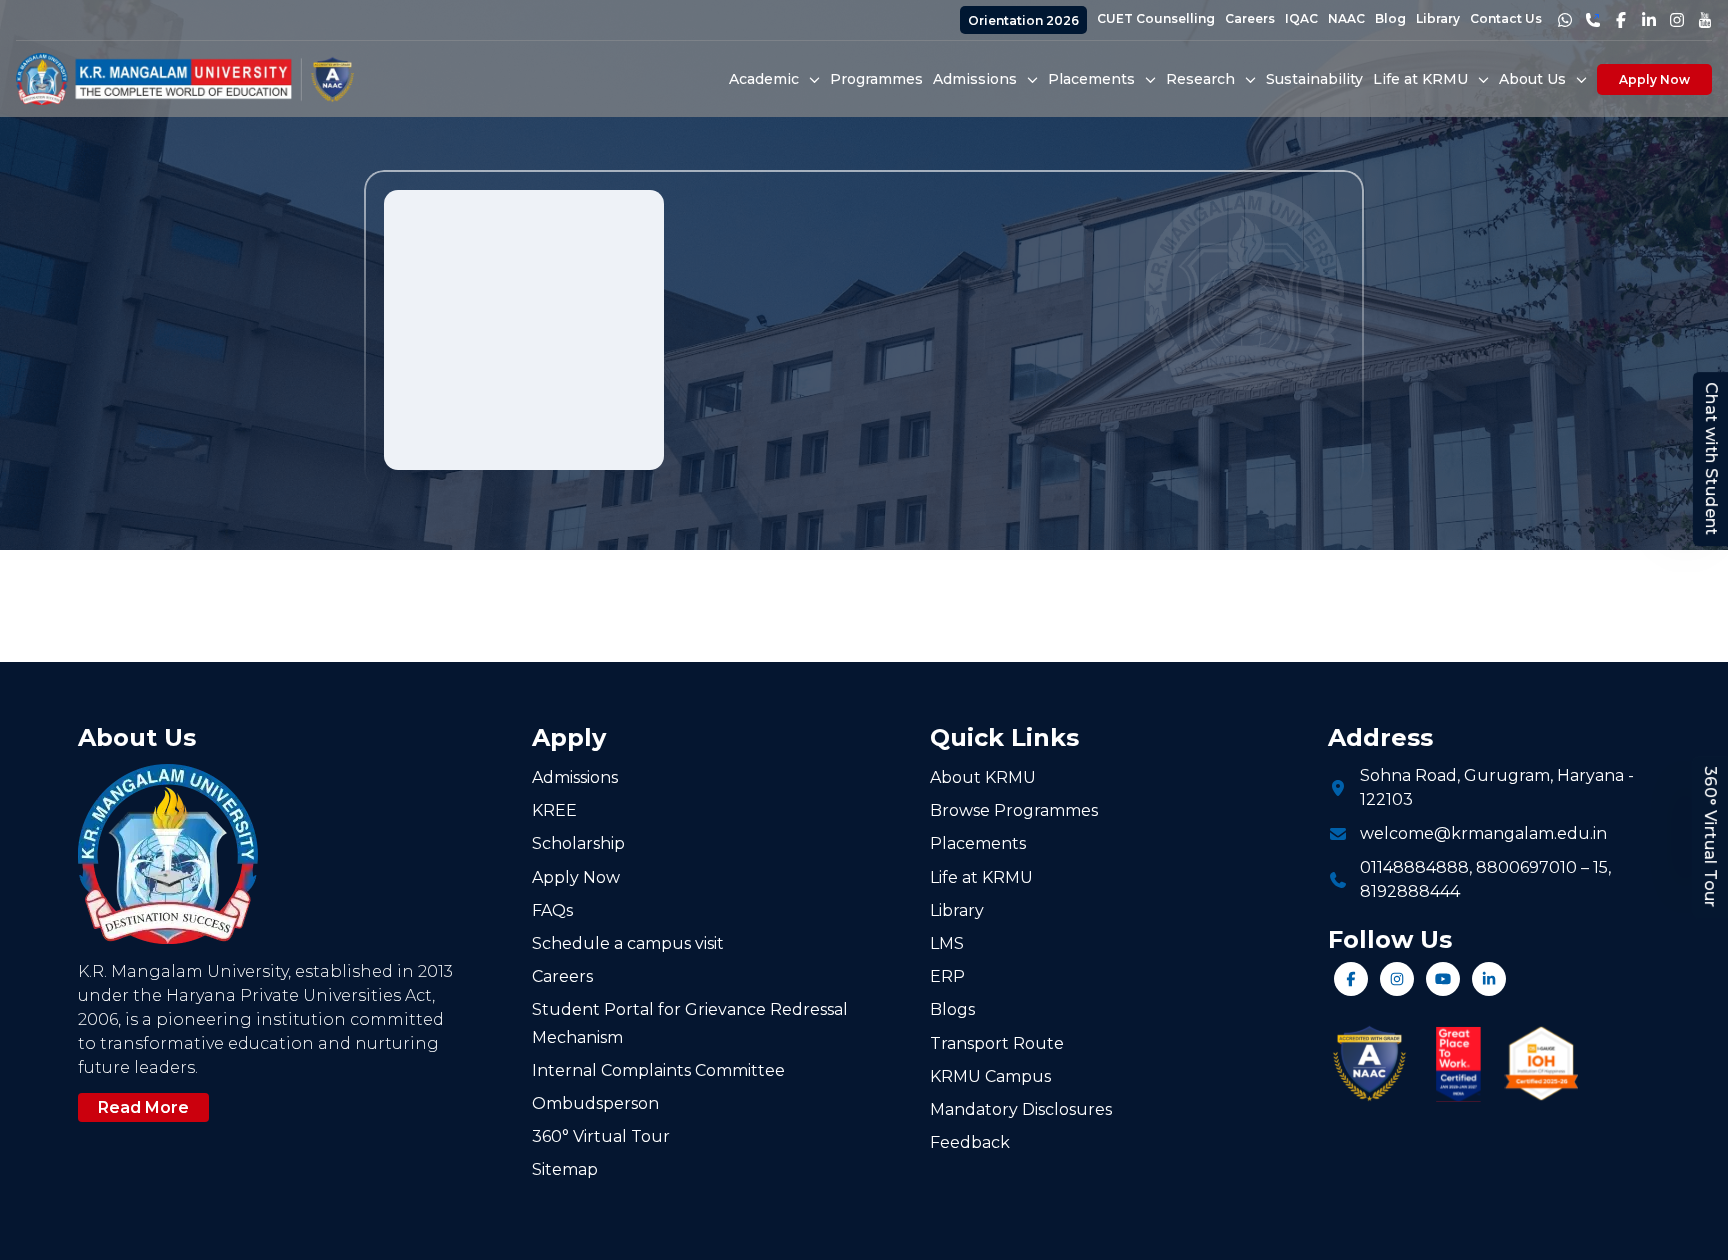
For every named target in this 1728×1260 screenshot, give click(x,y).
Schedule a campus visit (628, 943)
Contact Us (1506, 18)
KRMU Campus (990, 1076)
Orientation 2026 (1023, 20)
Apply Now (1654, 79)
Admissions (575, 777)
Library (1438, 18)
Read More (143, 1107)
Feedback (970, 1142)
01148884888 (1414, 867)
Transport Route (997, 1043)
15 (1600, 867)
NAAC (1346, 18)
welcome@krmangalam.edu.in (1483, 833)
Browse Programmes (1014, 810)
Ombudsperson (595, 1103)
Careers (1250, 18)
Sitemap (565, 1169)
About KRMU (983, 777)
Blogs (952, 1009)
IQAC (1301, 18)
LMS (947, 943)
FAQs (552, 910)
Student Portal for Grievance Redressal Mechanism (690, 1023)
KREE (554, 810)
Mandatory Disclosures (1021, 1109)
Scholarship (578, 843)
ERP (947, 976)
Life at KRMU (981, 877)
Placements (978, 843)
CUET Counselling (1156, 18)
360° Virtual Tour (1710, 837)
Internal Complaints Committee (658, 1070)
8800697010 (1526, 867)
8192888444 (1410, 891)
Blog (1390, 18)
